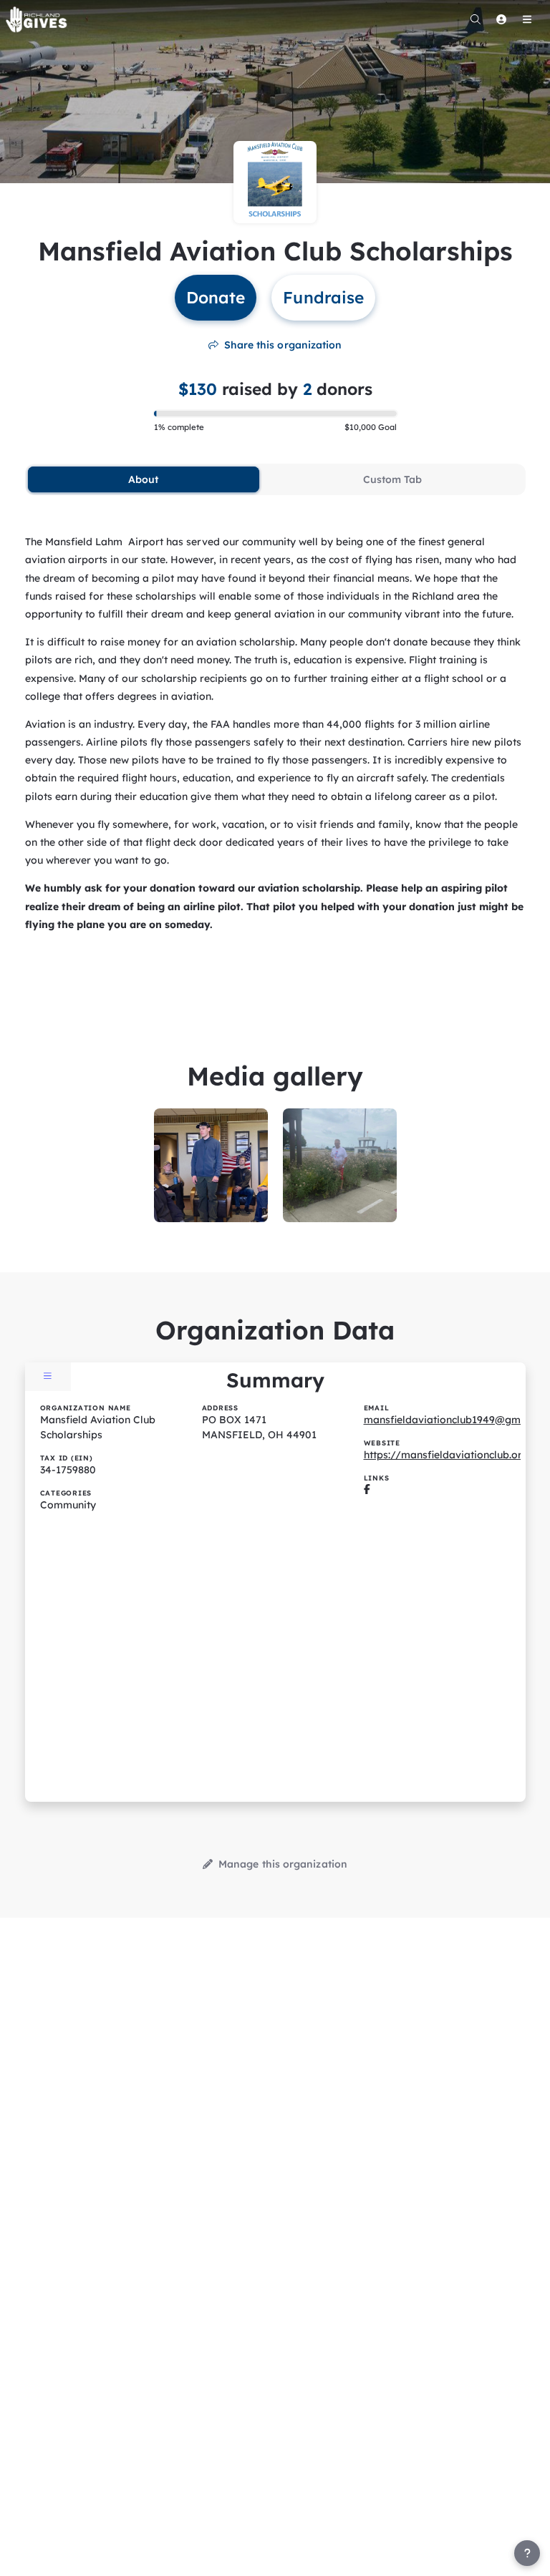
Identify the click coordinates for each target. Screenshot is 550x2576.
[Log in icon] (501, 19)
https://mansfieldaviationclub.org (446, 1455)
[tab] (144, 479)
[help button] (527, 2553)
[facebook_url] (367, 1490)
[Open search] (476, 19)
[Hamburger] (527, 19)
